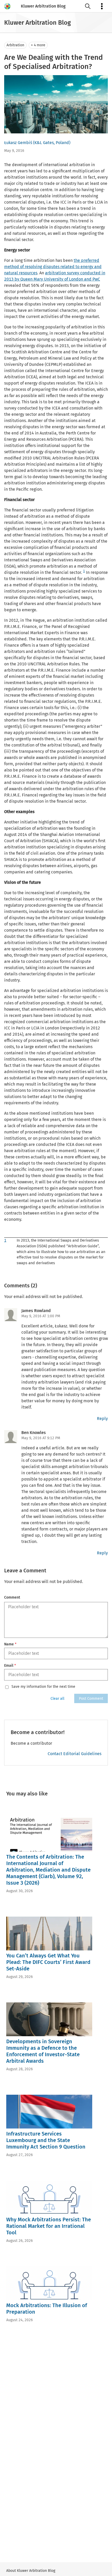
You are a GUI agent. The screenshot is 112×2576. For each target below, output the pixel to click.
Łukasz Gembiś (18, 143)
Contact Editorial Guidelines (74, 1754)
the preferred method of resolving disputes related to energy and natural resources (53, 267)
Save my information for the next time (43, 1687)
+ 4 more (38, 45)
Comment (12, 1597)
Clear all (57, 1699)
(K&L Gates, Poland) (52, 143)
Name (10, 1644)
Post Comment (91, 1699)
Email (10, 1666)
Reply (102, 1419)
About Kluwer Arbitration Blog (31, 2571)
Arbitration (15, 45)
